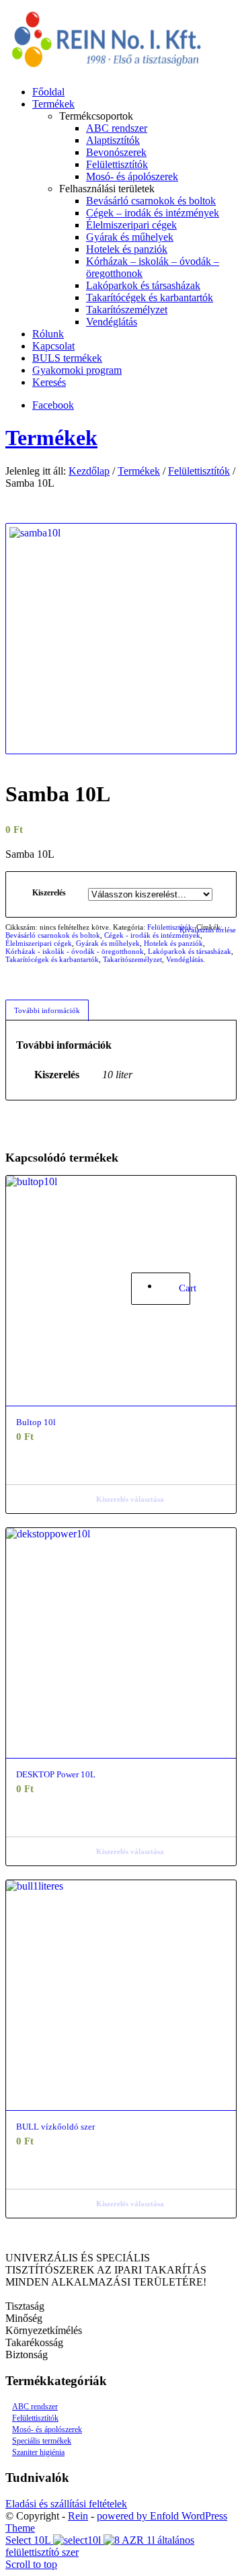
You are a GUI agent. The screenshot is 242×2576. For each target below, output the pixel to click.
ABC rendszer (35, 2407)
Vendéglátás (185, 959)
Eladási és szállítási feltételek (66, 2504)
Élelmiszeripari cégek (39, 943)
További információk (47, 1010)
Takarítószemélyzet (132, 959)
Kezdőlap (89, 471)
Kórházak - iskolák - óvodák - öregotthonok (75, 951)
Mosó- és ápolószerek (47, 2429)
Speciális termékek (42, 2441)
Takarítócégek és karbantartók (52, 959)
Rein (78, 2516)
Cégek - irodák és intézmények (152, 935)
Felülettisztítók (199, 471)
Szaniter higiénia (38, 2452)
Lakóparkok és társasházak (190, 951)
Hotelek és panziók (173, 943)
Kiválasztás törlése (208, 930)
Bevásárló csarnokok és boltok (53, 935)
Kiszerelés (49, 893)
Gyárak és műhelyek (108, 943)
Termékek (51, 438)
